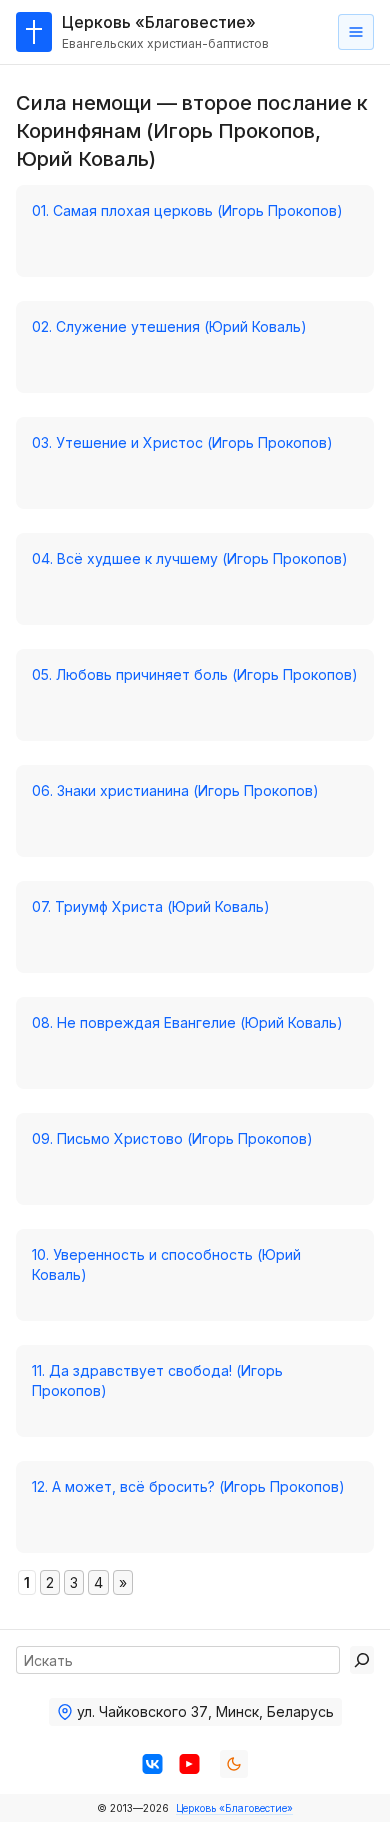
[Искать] (362, 1660)
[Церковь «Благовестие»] (34, 32)
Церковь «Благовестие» (234, 1808)
